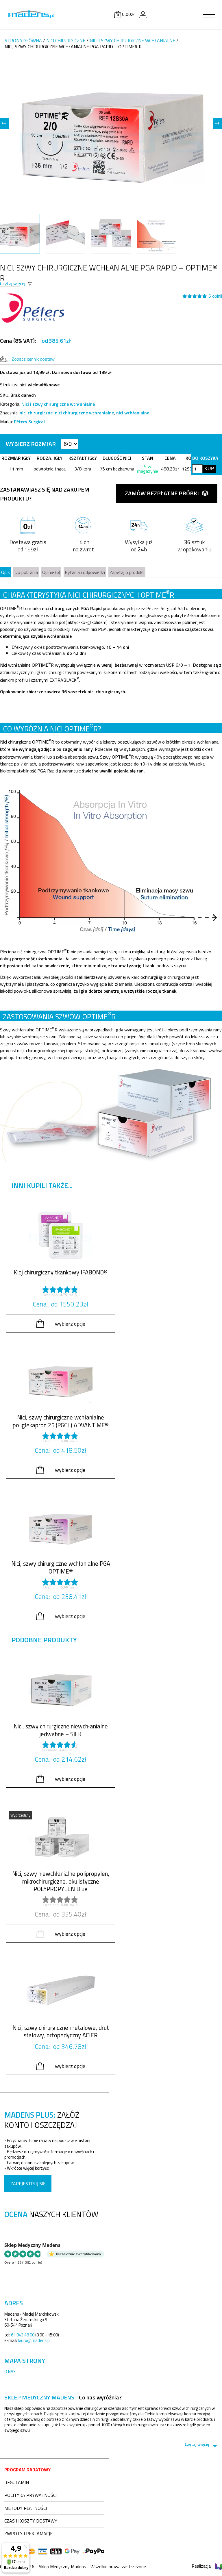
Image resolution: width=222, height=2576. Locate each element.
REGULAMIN (17, 2482)
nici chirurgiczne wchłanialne (84, 413)
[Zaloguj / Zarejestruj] (143, 14)
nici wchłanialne (133, 413)
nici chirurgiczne (36, 413)
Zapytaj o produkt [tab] (127, 572)
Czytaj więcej (13, 283)
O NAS (10, 2372)
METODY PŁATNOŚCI (26, 2508)
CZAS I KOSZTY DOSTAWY (31, 2521)
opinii (215, 296)
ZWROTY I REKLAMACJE (28, 2534)
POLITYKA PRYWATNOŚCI (30, 2495)
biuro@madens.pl (34, 2340)
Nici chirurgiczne (66, 40)
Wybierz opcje (70, 1324)
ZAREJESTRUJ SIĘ (28, 2184)
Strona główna (23, 40)
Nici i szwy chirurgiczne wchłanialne (132, 40)
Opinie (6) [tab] (51, 572)
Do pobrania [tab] (26, 572)
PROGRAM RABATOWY (27, 2470)
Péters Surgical (29, 422)
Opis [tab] (5, 572)
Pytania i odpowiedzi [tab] (85, 572)
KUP (209, 469)
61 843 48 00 (23, 2335)
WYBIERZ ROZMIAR (31, 444)
